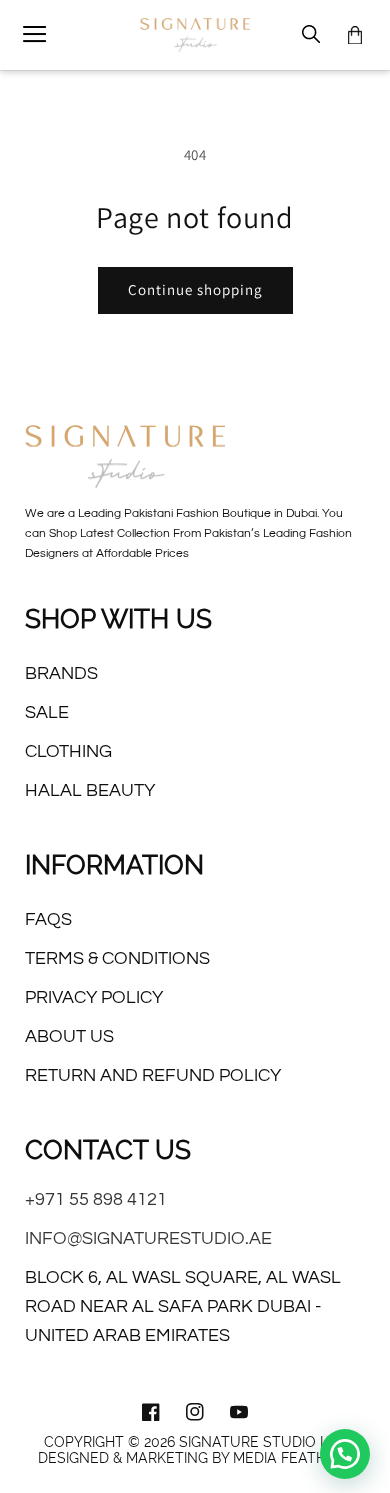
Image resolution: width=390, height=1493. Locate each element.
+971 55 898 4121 (96, 1199)
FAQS (48, 919)
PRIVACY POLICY (94, 997)
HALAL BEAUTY (90, 790)
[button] (35, 35)
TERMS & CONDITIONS (117, 958)
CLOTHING (68, 751)
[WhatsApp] (345, 1454)
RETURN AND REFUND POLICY (153, 1075)
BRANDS (61, 673)
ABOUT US (69, 1036)
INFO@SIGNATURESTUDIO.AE (148, 1238)
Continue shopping (195, 289)
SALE (47, 712)
